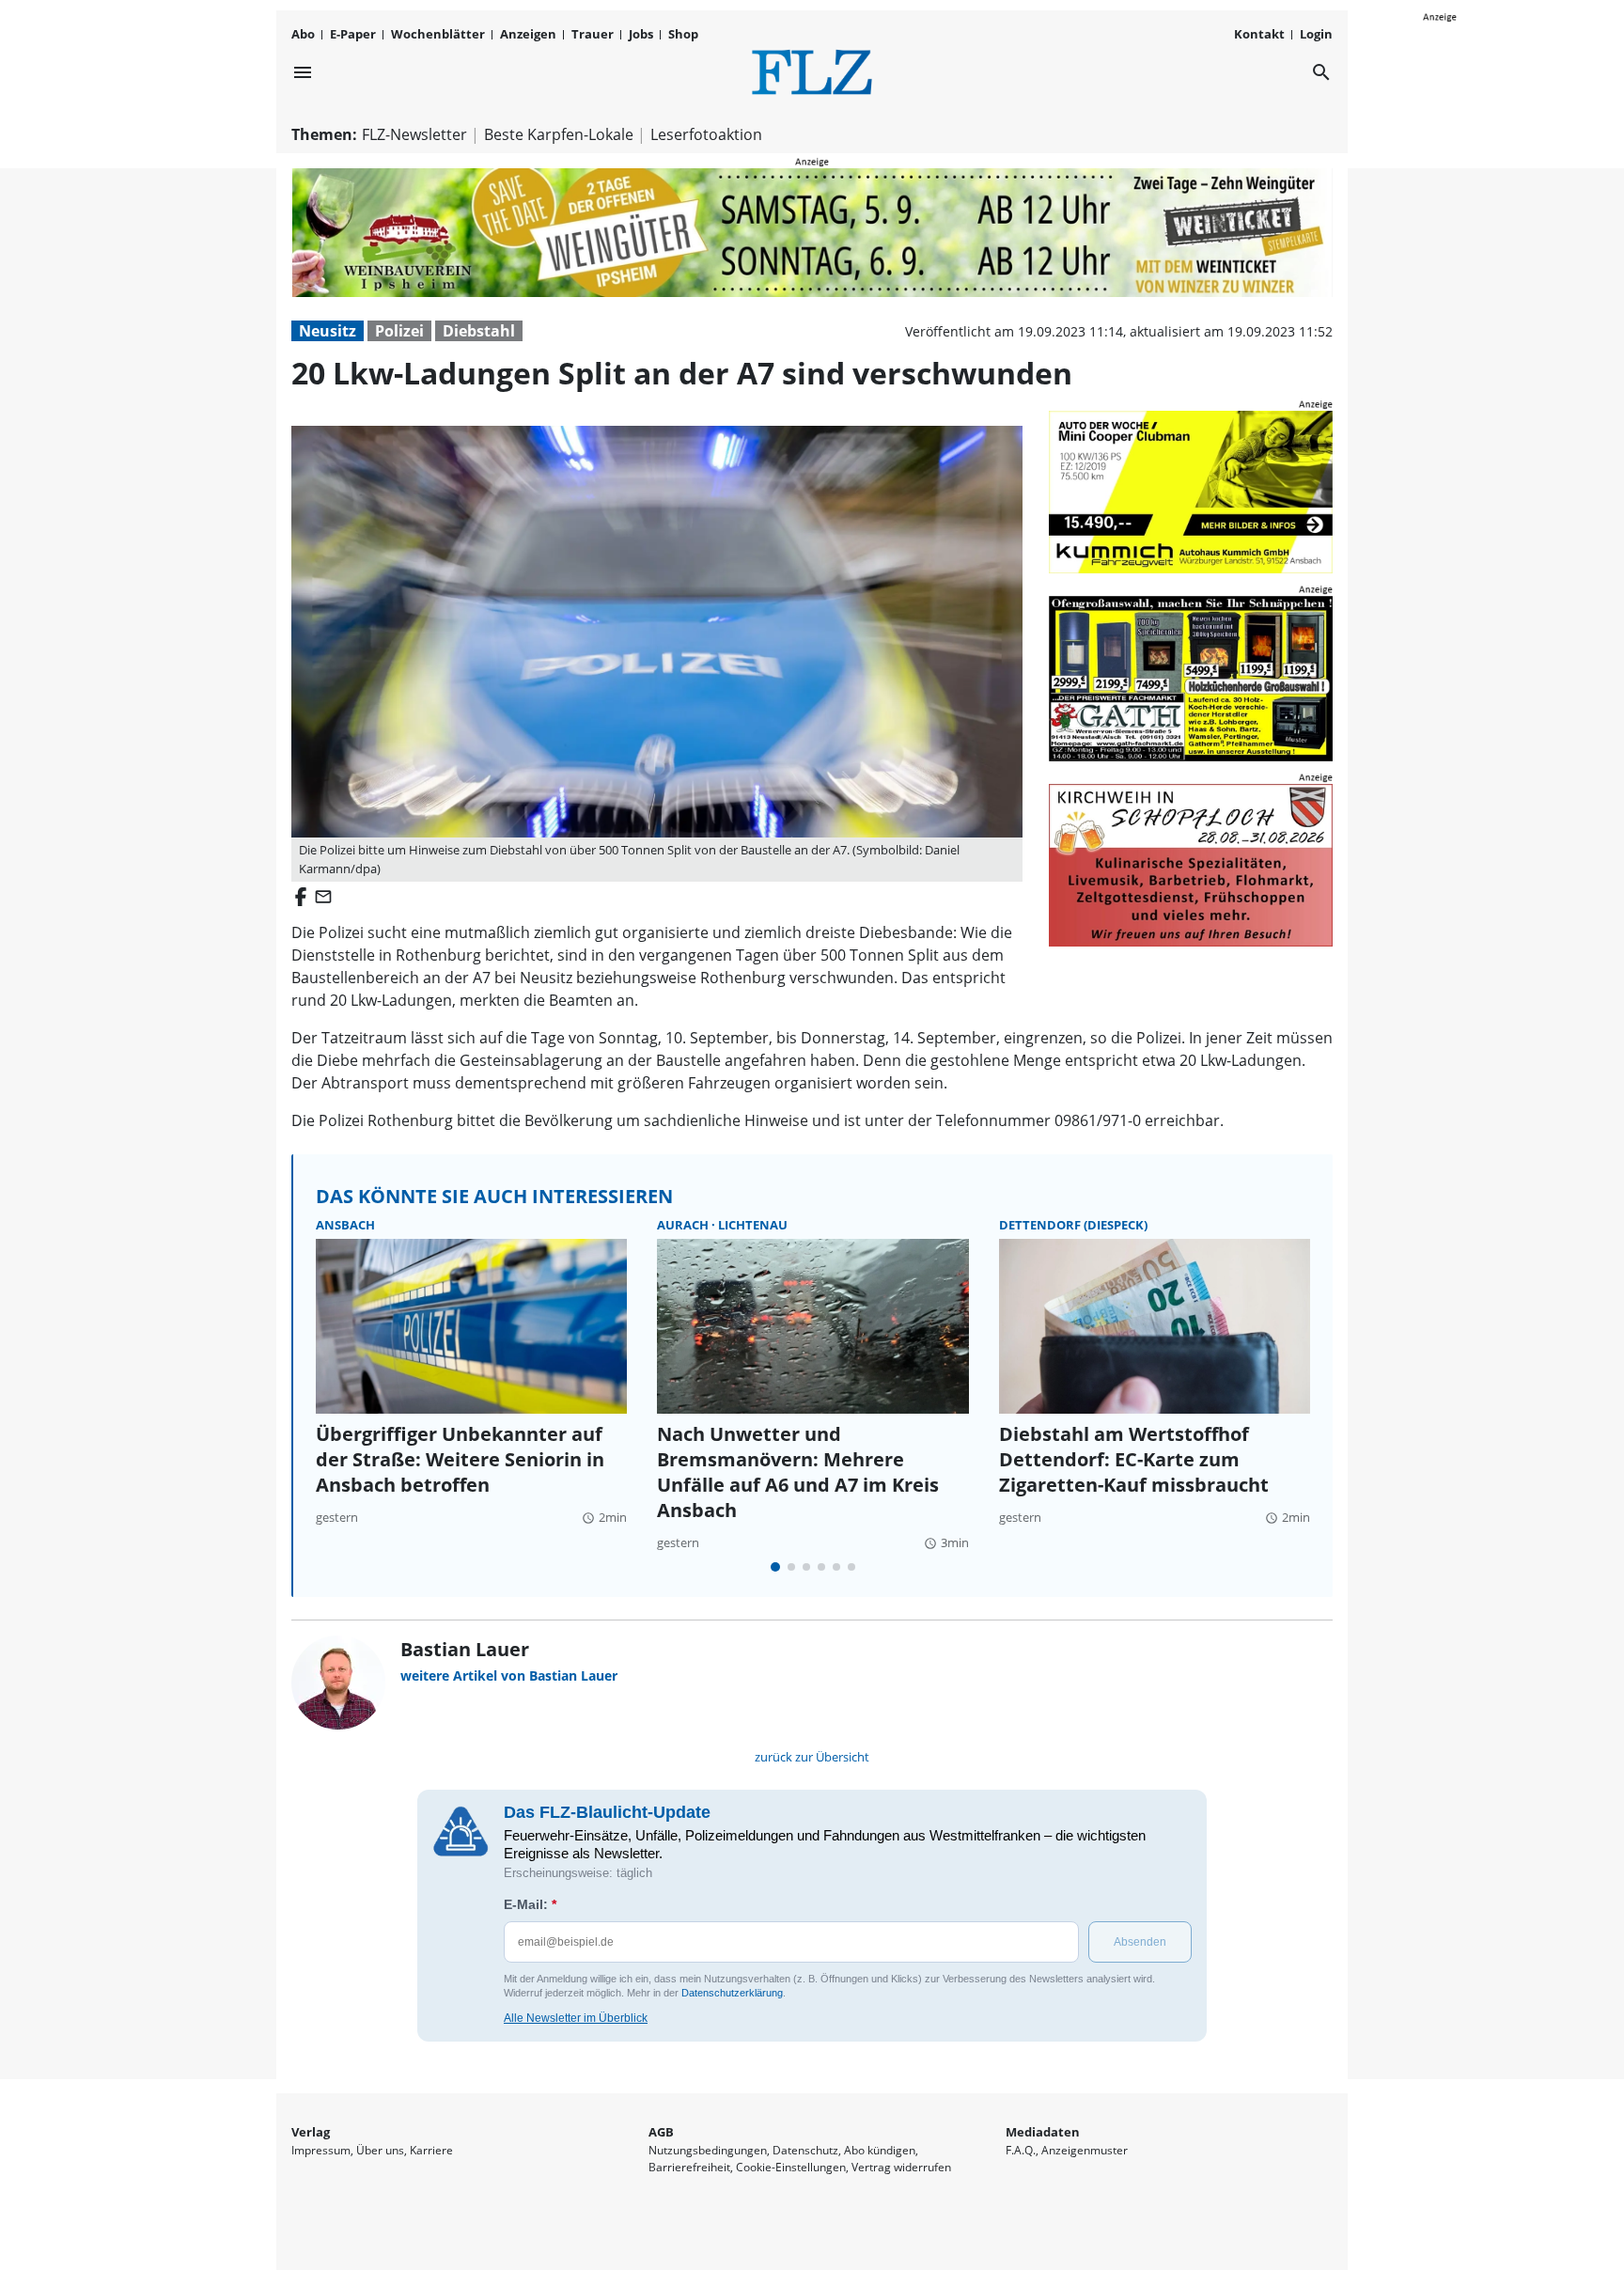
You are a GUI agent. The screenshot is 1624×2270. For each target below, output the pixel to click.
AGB (661, 2132)
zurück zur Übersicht (812, 1757)
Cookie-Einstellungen (791, 2167)
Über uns (380, 2150)
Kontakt (1259, 34)
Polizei (399, 331)
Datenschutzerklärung (732, 1993)
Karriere (431, 2150)
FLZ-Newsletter (414, 134)
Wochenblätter (438, 34)
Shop (683, 34)
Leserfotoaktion (706, 134)
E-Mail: (530, 1904)
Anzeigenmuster (1085, 2150)
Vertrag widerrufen (901, 2167)
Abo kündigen (880, 2150)
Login (1316, 34)
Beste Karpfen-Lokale (559, 134)
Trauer (593, 34)
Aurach (684, 1225)
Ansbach (345, 1225)
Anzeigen (528, 34)
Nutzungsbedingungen (708, 2150)
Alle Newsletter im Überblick (576, 2018)
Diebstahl (479, 331)
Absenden (1140, 1942)
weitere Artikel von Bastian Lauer (509, 1675)
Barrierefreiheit (689, 2167)
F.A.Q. (1021, 2150)
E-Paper (353, 34)
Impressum (321, 2150)
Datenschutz (805, 2150)
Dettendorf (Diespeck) (1073, 1225)
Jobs (641, 34)
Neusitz (328, 331)
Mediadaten (1043, 2132)
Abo (303, 34)
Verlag (311, 2132)
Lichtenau (753, 1225)
